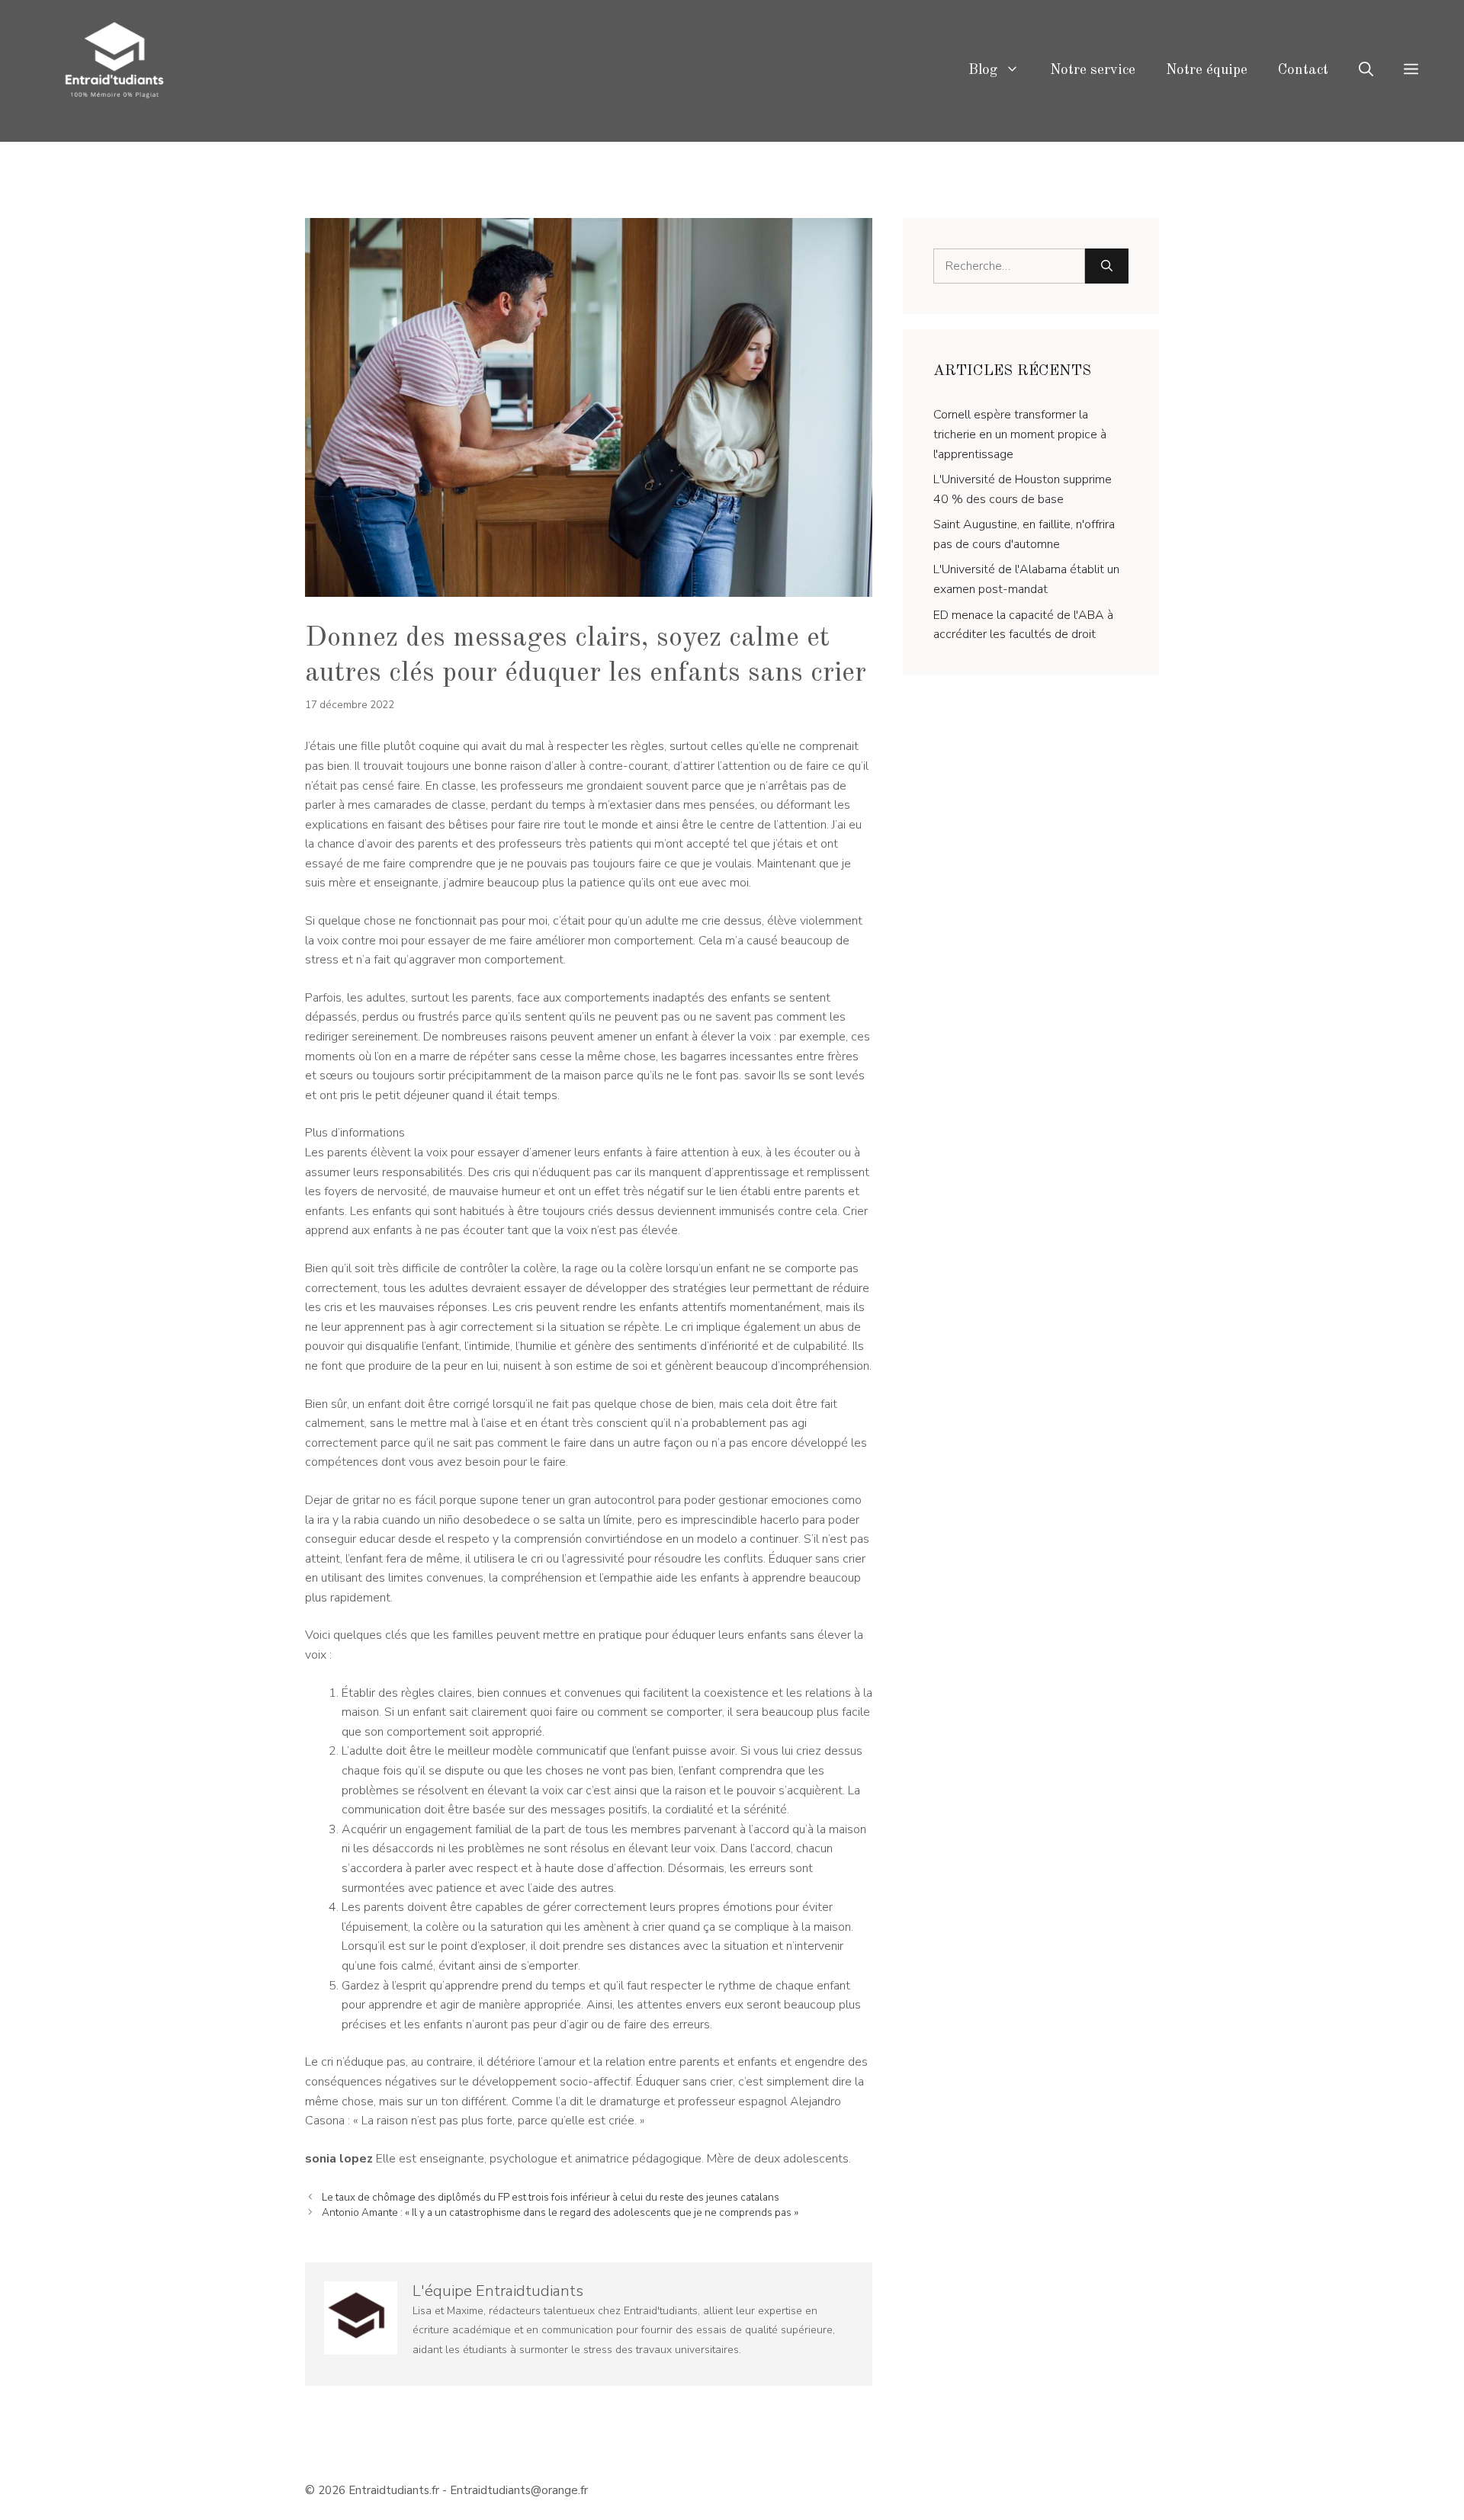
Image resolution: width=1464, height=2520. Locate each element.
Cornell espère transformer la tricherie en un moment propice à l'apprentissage (1020, 434)
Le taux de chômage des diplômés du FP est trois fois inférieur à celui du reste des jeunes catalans (551, 2197)
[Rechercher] (1107, 266)
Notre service (1093, 71)
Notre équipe (1207, 71)
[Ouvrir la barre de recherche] (1366, 71)
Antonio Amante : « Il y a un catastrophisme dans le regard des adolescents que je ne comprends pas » (560, 2212)
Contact (1303, 71)
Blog (983, 71)
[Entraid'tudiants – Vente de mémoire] (114, 70)
